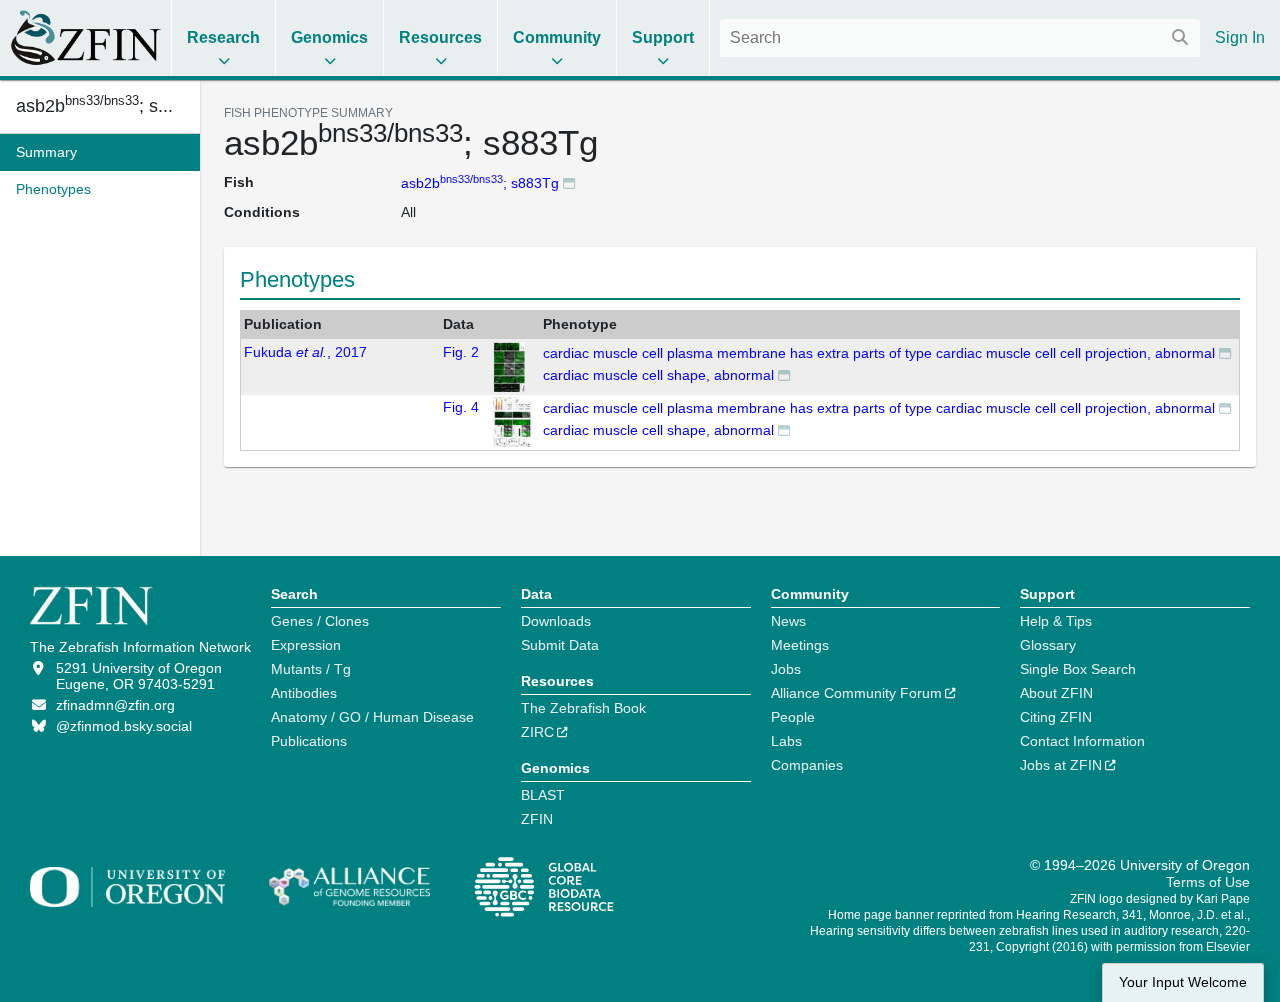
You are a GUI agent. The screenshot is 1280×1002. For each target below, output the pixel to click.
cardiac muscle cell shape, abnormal (658, 375)
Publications (309, 741)
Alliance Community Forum (856, 693)
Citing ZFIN (1056, 717)
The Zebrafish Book (583, 708)
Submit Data (560, 645)
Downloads (556, 621)
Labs (786, 741)
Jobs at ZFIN (1061, 765)
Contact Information (1082, 741)
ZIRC (537, 732)
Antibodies (304, 693)
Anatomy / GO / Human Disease (372, 717)
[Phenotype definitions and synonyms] (1225, 352)
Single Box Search (1078, 669)
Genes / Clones (320, 621)
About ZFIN (1056, 693)
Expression (306, 645)
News (788, 621)
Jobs (786, 669)
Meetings (800, 645)
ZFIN (537, 819)
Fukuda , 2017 (305, 352)
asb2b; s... (94, 106)
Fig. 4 (461, 407)
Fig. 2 (461, 352)
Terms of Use (1208, 882)
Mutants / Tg (311, 669)
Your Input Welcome (1183, 982)
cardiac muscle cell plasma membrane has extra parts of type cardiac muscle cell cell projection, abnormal (879, 353)
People (793, 717)
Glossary (1048, 645)
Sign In (1240, 37)
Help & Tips (1056, 621)
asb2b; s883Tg (480, 183)
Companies (807, 765)
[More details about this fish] (569, 182)
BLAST (543, 795)
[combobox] (960, 38)
